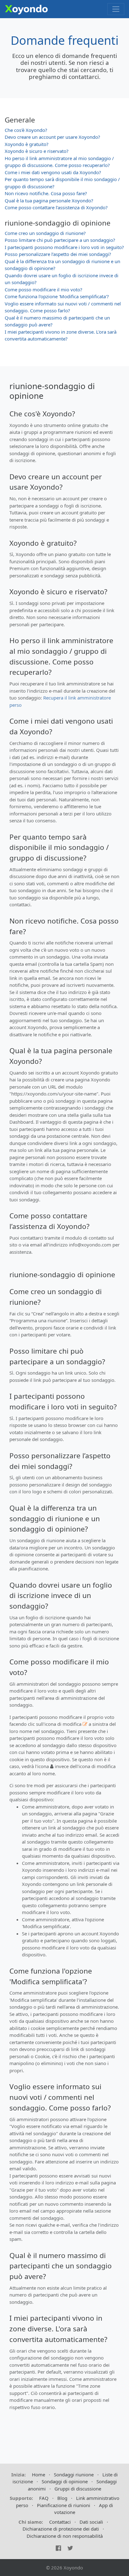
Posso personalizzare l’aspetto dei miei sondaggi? (58, 254)
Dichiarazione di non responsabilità (65, 2536)
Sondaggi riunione (74, 2475)
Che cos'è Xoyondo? (26, 130)
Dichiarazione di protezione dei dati (61, 2529)
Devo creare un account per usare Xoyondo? (52, 137)
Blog (62, 2498)
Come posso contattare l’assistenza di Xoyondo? (56, 207)
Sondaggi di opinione (65, 2481)
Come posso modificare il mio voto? (44, 289)
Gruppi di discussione (78, 2489)
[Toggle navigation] (116, 9)
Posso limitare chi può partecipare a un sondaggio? (60, 240)
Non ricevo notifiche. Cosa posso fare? (46, 193)
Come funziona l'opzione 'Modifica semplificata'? (57, 296)
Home (39, 2475)
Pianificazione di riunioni (64, 2505)
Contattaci (60, 2522)
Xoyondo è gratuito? (27, 144)
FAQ (44, 2498)
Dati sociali (91, 2522)
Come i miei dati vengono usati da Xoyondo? (53, 172)
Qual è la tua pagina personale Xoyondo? (49, 200)
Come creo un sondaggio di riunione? (45, 233)
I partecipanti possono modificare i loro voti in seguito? (64, 247)
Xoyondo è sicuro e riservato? (37, 151)
